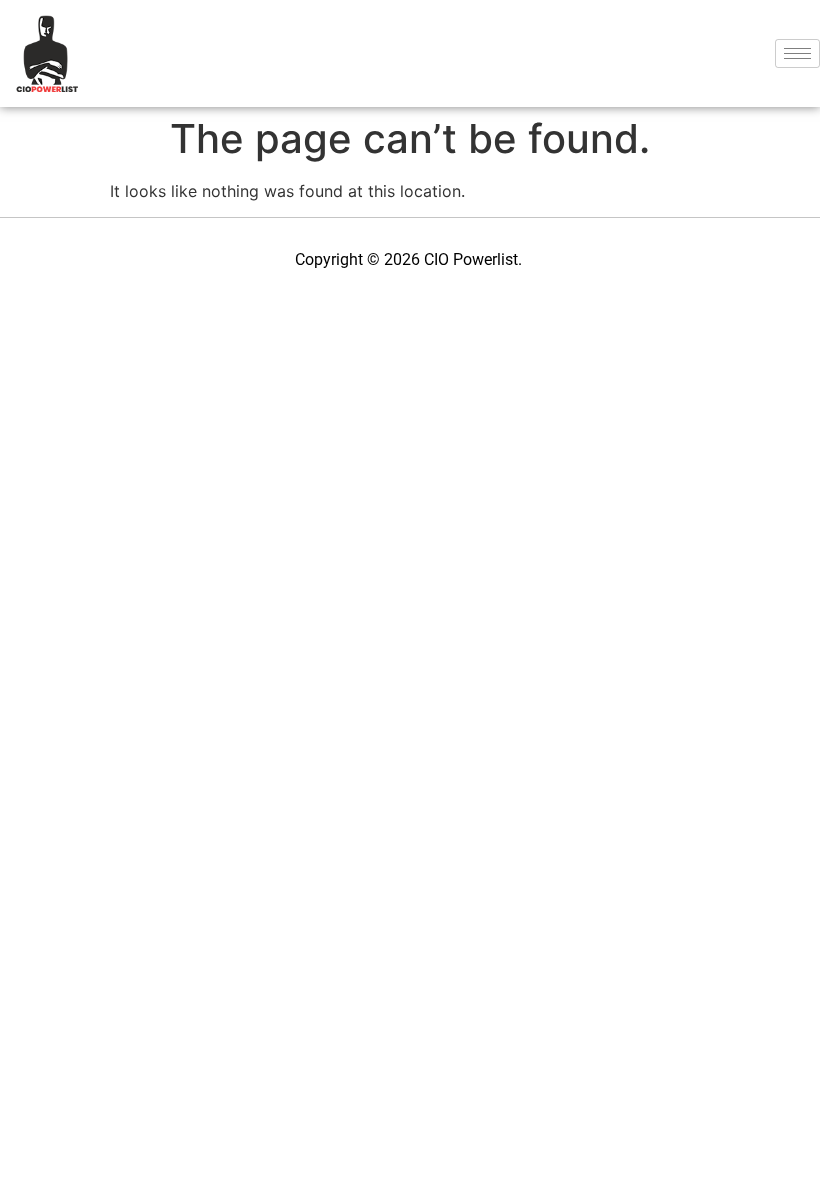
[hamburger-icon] (797, 53)
